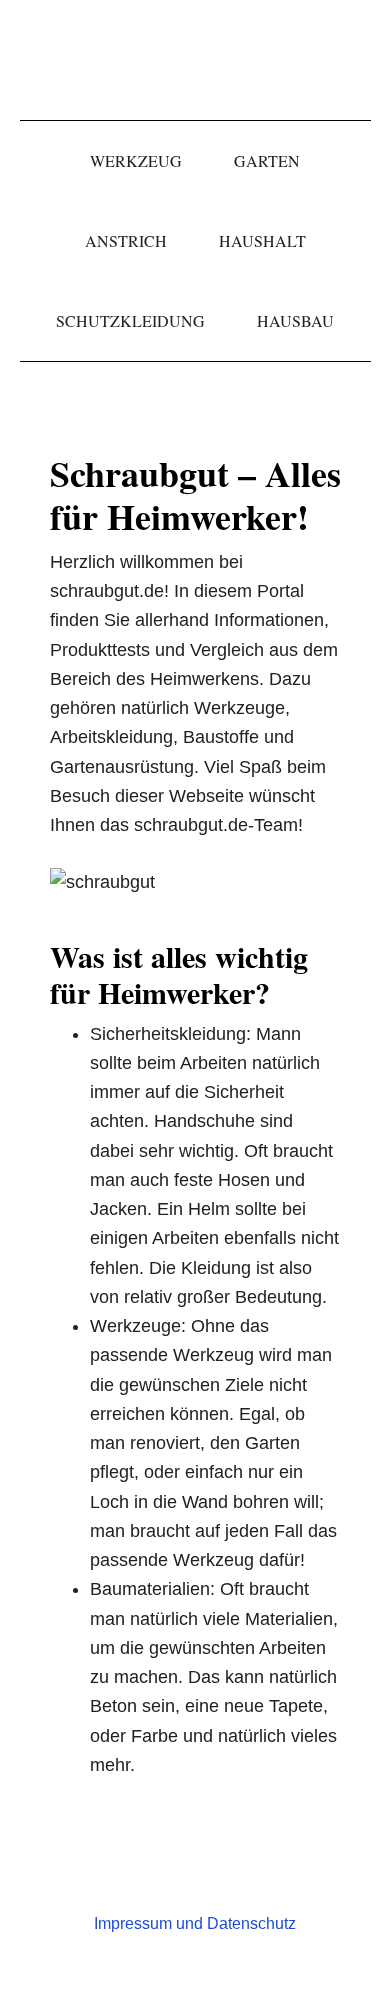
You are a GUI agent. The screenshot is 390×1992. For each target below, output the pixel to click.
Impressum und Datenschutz (195, 1923)
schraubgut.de (195, 60)
